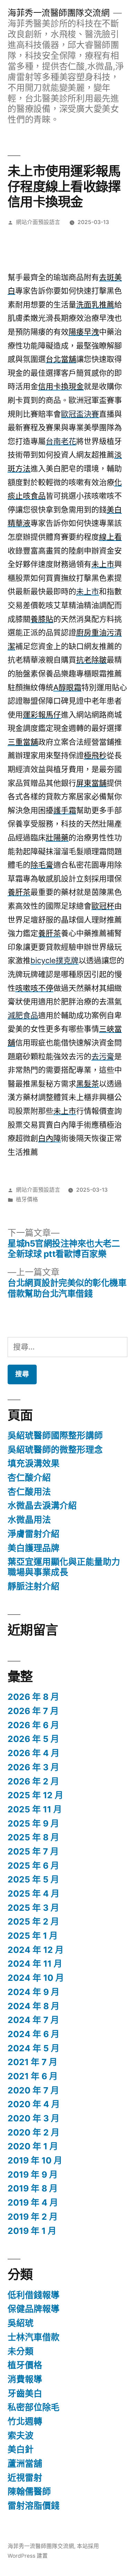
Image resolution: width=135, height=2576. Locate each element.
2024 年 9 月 (34, 1992)
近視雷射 (25, 2478)
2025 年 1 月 (33, 1936)
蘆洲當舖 (25, 2463)
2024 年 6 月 (34, 2034)
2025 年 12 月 (35, 1795)
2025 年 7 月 (33, 1851)
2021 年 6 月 (33, 2076)
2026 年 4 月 (34, 1753)
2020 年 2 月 (34, 2132)
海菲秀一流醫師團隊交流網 (58, 13)
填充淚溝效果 (34, 1463)
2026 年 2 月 (33, 1781)
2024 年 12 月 (36, 1950)
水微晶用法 (29, 1520)
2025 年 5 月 (33, 1879)
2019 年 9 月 (33, 2175)
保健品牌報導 (34, 2309)
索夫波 (21, 2435)
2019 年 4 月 (33, 2202)
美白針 (21, 2449)
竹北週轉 (25, 2421)
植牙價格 (27, 1199)
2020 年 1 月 (33, 2146)
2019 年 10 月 (35, 2160)
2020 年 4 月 (34, 2104)
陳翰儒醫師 (29, 2491)
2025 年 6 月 (33, 1866)
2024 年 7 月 (33, 2020)
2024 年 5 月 (34, 2048)
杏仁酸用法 (29, 1492)
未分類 (21, 2351)
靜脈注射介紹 (34, 1586)
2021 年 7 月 (33, 2062)
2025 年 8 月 (33, 1837)
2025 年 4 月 (34, 1894)
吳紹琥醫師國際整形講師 (55, 1435)
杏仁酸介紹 (29, 1478)
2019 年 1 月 (32, 2231)
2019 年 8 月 (33, 2188)
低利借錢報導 (34, 2295)
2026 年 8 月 (33, 1697)
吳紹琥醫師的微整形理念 (55, 1450)
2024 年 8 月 (34, 2006)
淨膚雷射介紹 (34, 1534)
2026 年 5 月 (33, 1739)
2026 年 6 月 (33, 1725)
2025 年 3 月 (33, 1908)
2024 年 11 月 (35, 1964)
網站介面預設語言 (38, 222)
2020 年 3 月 (34, 2118)
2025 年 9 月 (33, 1823)
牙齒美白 (25, 2393)
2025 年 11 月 (35, 1809)
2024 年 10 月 (36, 1978)
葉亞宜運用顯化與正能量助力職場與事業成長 (64, 1567)
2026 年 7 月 (33, 1711)
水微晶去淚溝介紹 (42, 1505)
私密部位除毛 (34, 2407)
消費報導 (25, 2379)
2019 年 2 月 (33, 2217)
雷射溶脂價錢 (34, 2506)
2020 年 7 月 (33, 2090)
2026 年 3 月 (33, 1767)
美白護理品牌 (34, 1548)
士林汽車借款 (34, 2337)
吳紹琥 (21, 2323)
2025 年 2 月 (33, 1921)
